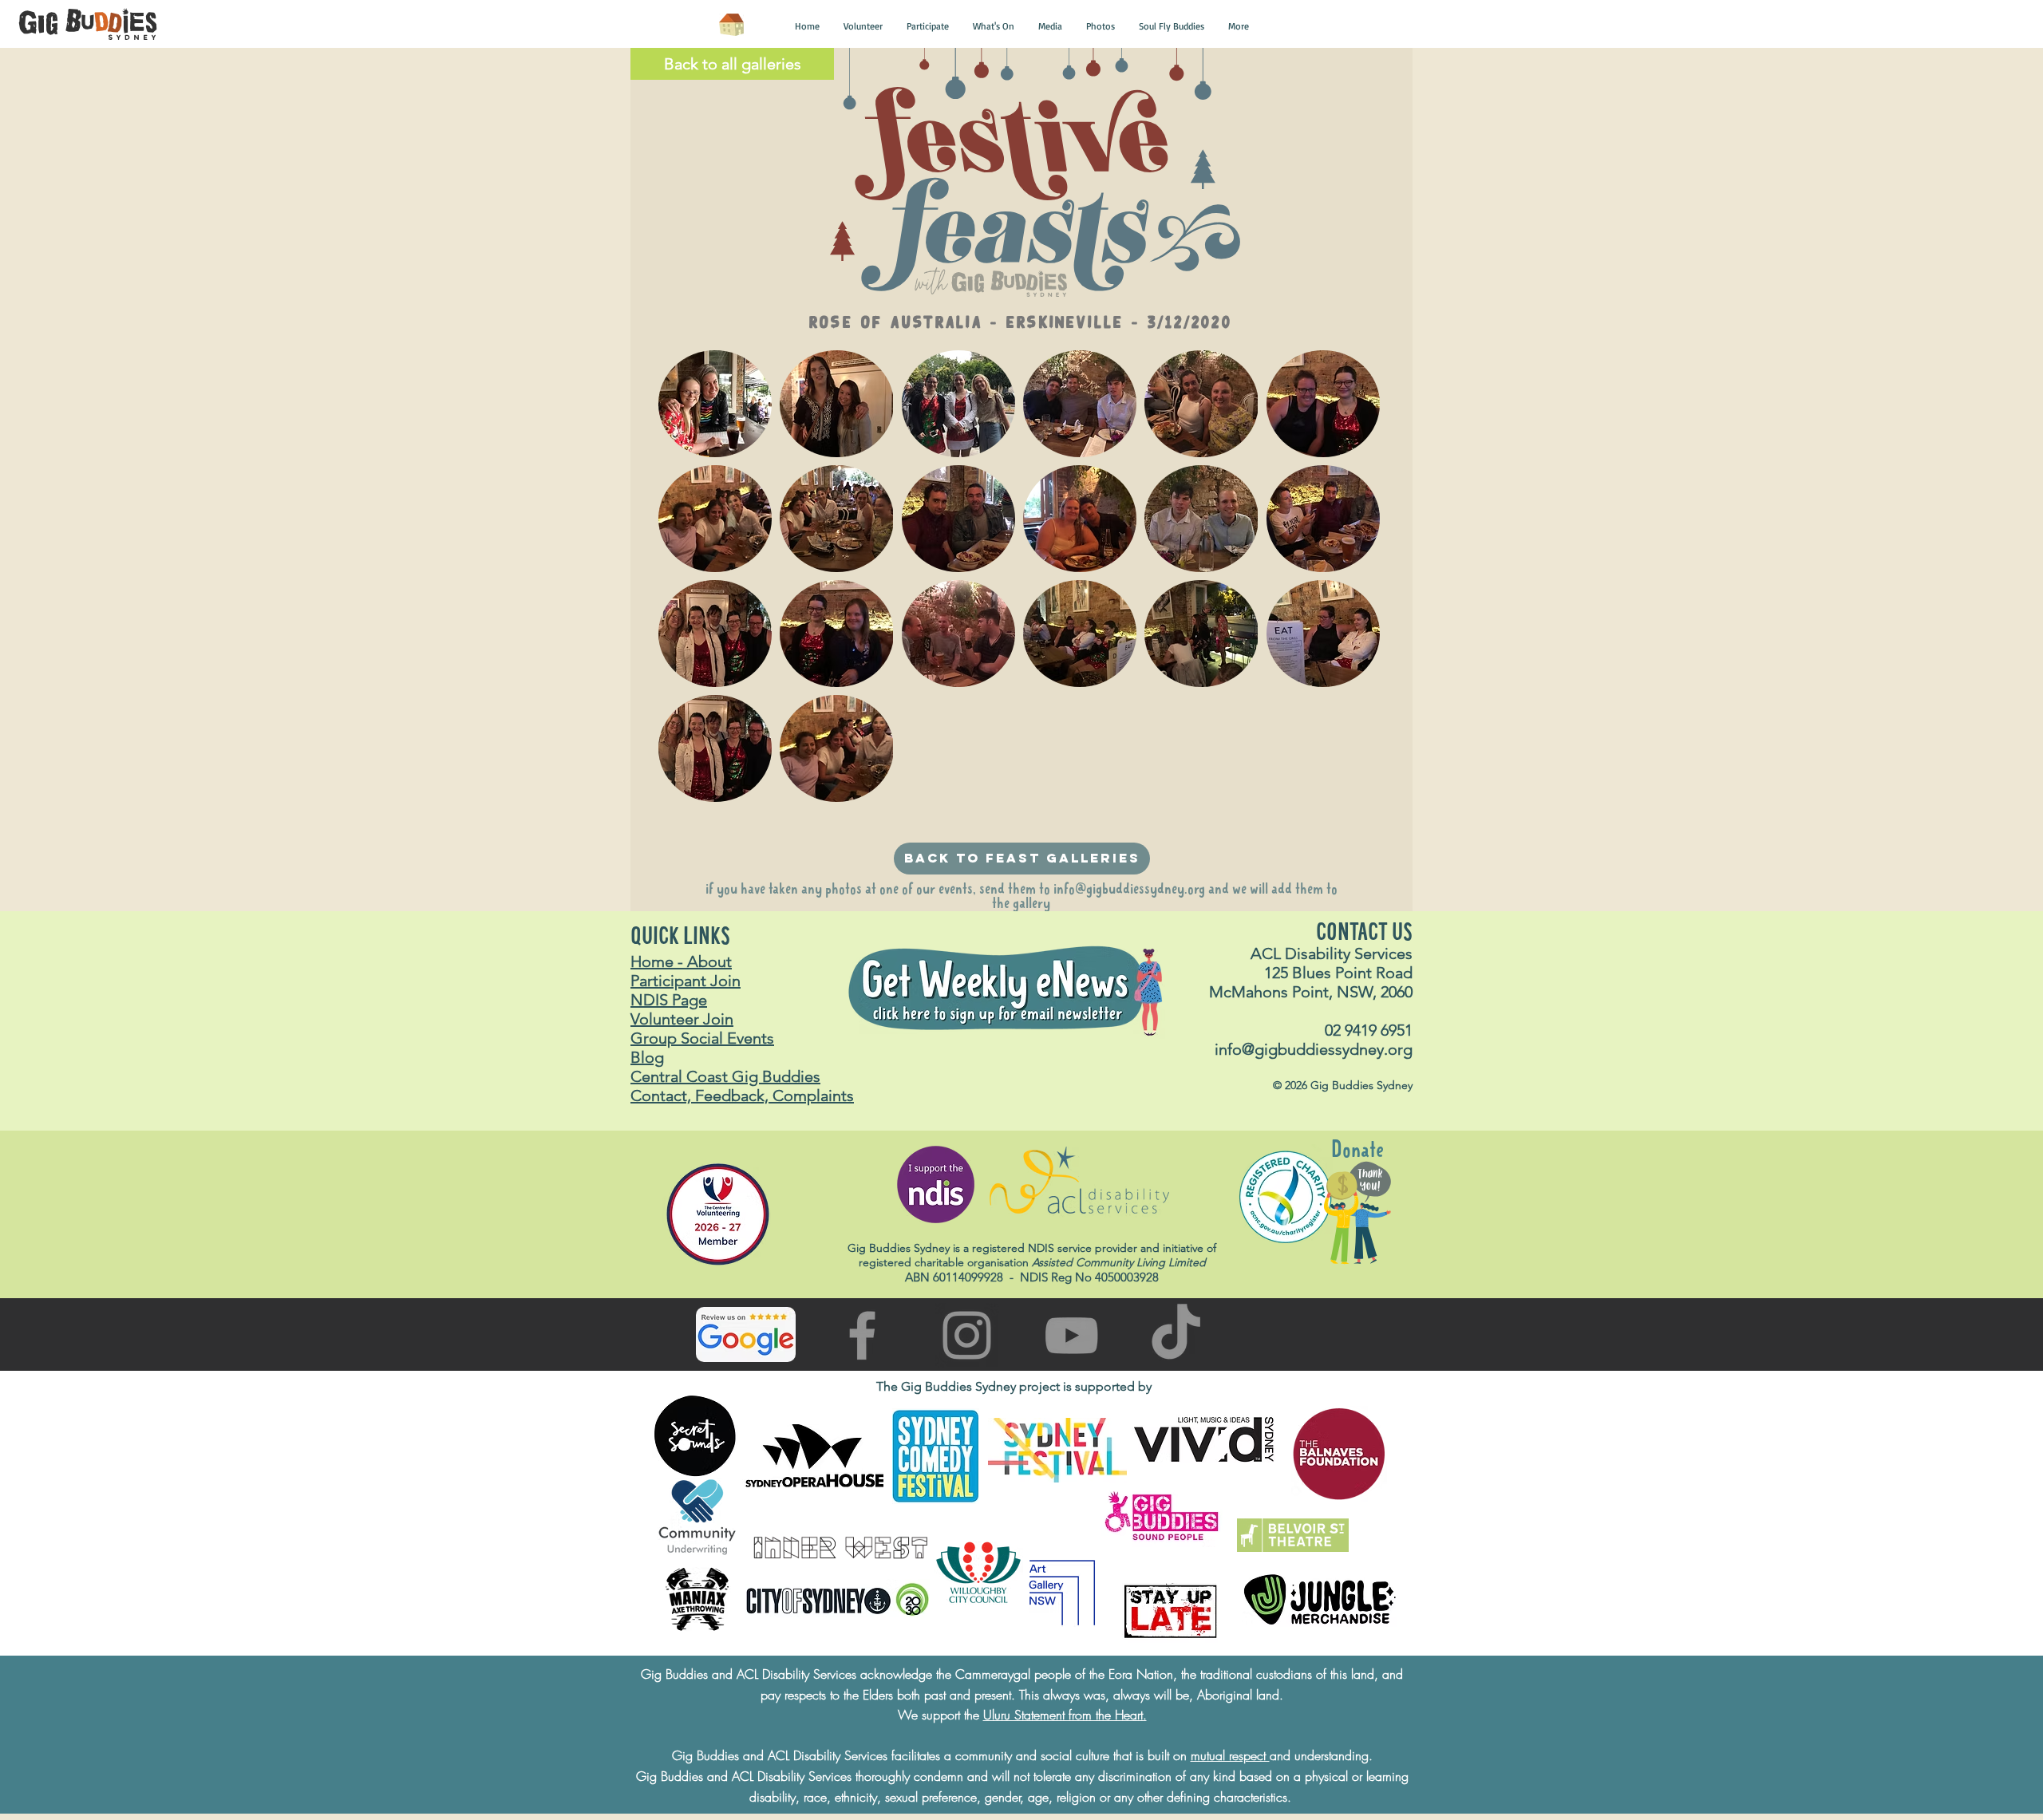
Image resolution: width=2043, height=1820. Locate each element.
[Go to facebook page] (862, 1335)
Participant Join (686, 981)
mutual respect (1230, 1755)
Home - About (681, 961)
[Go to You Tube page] (1071, 1335)
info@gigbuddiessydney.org (1129, 890)
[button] (807, 26)
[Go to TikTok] (1176, 1335)
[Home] (731, 25)
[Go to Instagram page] (967, 1335)
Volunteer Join (682, 1019)
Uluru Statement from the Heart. (1065, 1715)
